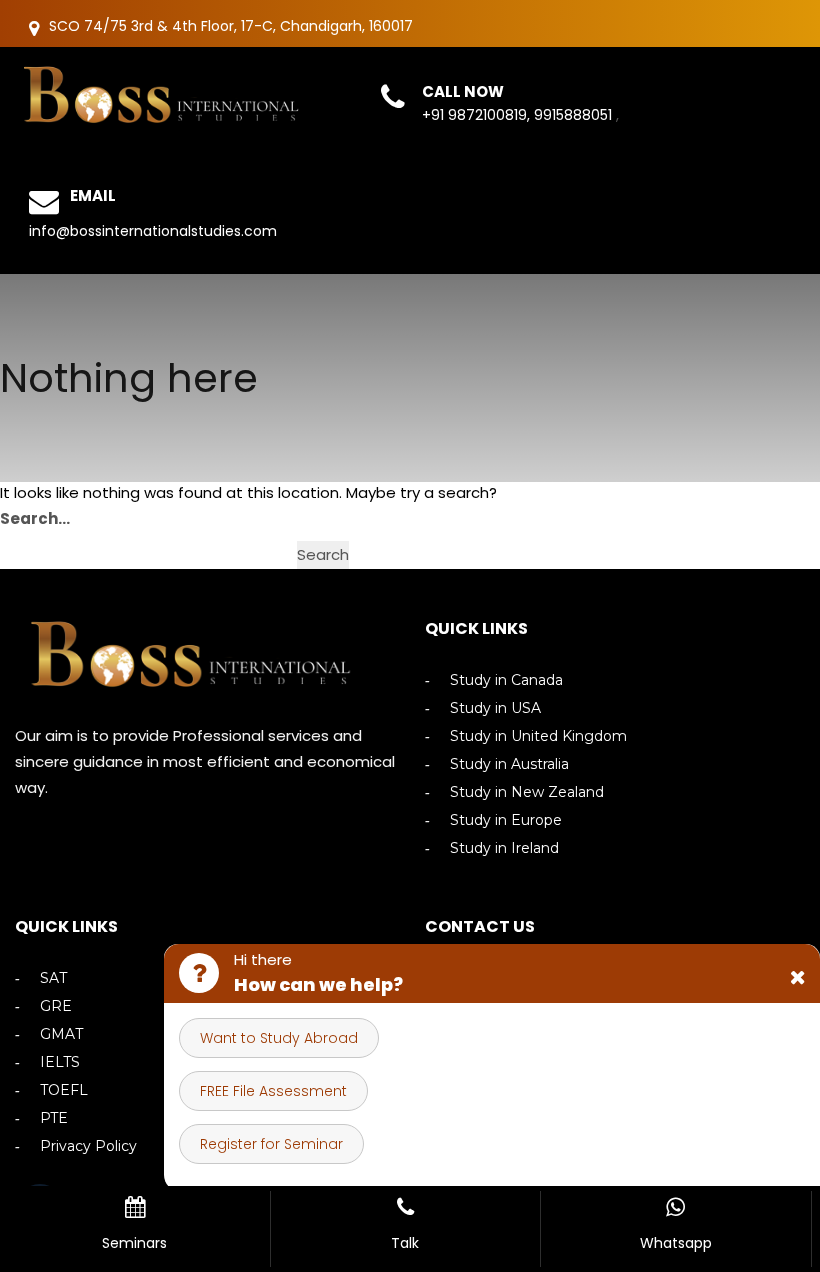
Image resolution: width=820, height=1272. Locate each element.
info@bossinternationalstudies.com (153, 231)
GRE (56, 1006)
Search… (35, 518)
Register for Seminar (271, 1144)
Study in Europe (506, 820)
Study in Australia (509, 764)
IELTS (60, 1062)
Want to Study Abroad (279, 1038)
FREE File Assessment (273, 1091)
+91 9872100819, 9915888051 (519, 115)
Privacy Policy (88, 1146)
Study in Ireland (504, 848)
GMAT (61, 1034)
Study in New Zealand (527, 792)
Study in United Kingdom (538, 736)
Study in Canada (506, 680)
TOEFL (64, 1090)
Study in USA (495, 708)
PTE (54, 1118)
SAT (53, 978)
